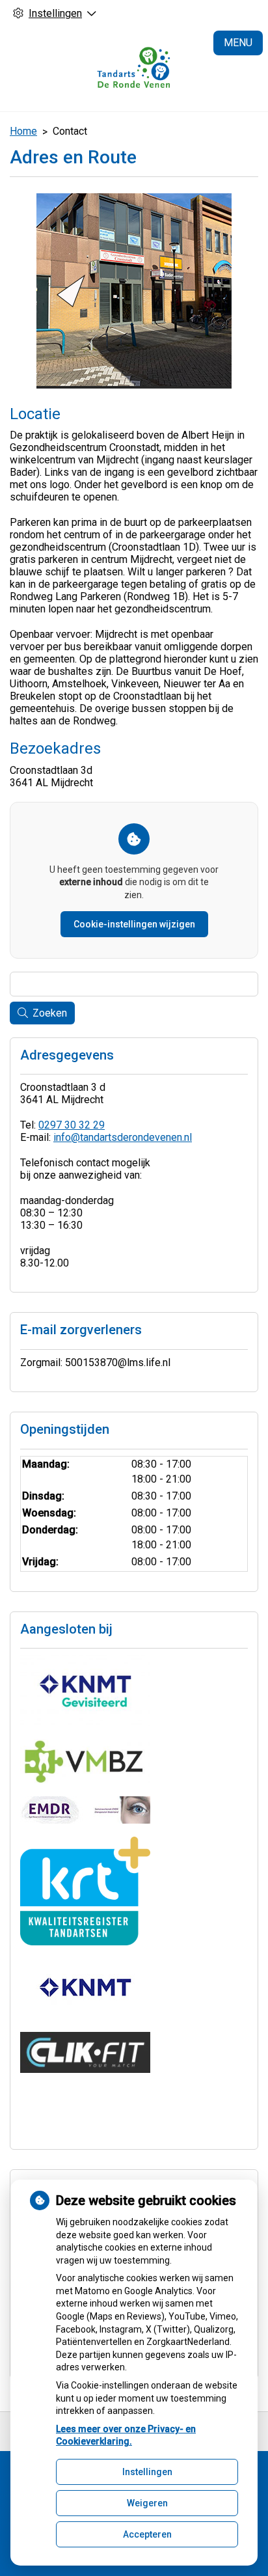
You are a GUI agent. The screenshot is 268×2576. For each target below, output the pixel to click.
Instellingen (147, 2472)
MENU (238, 43)
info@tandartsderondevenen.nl (123, 1137)
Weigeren (147, 2503)
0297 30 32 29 (72, 1125)
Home (23, 131)
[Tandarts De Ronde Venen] (134, 69)
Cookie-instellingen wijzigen (134, 924)
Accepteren (147, 2534)
